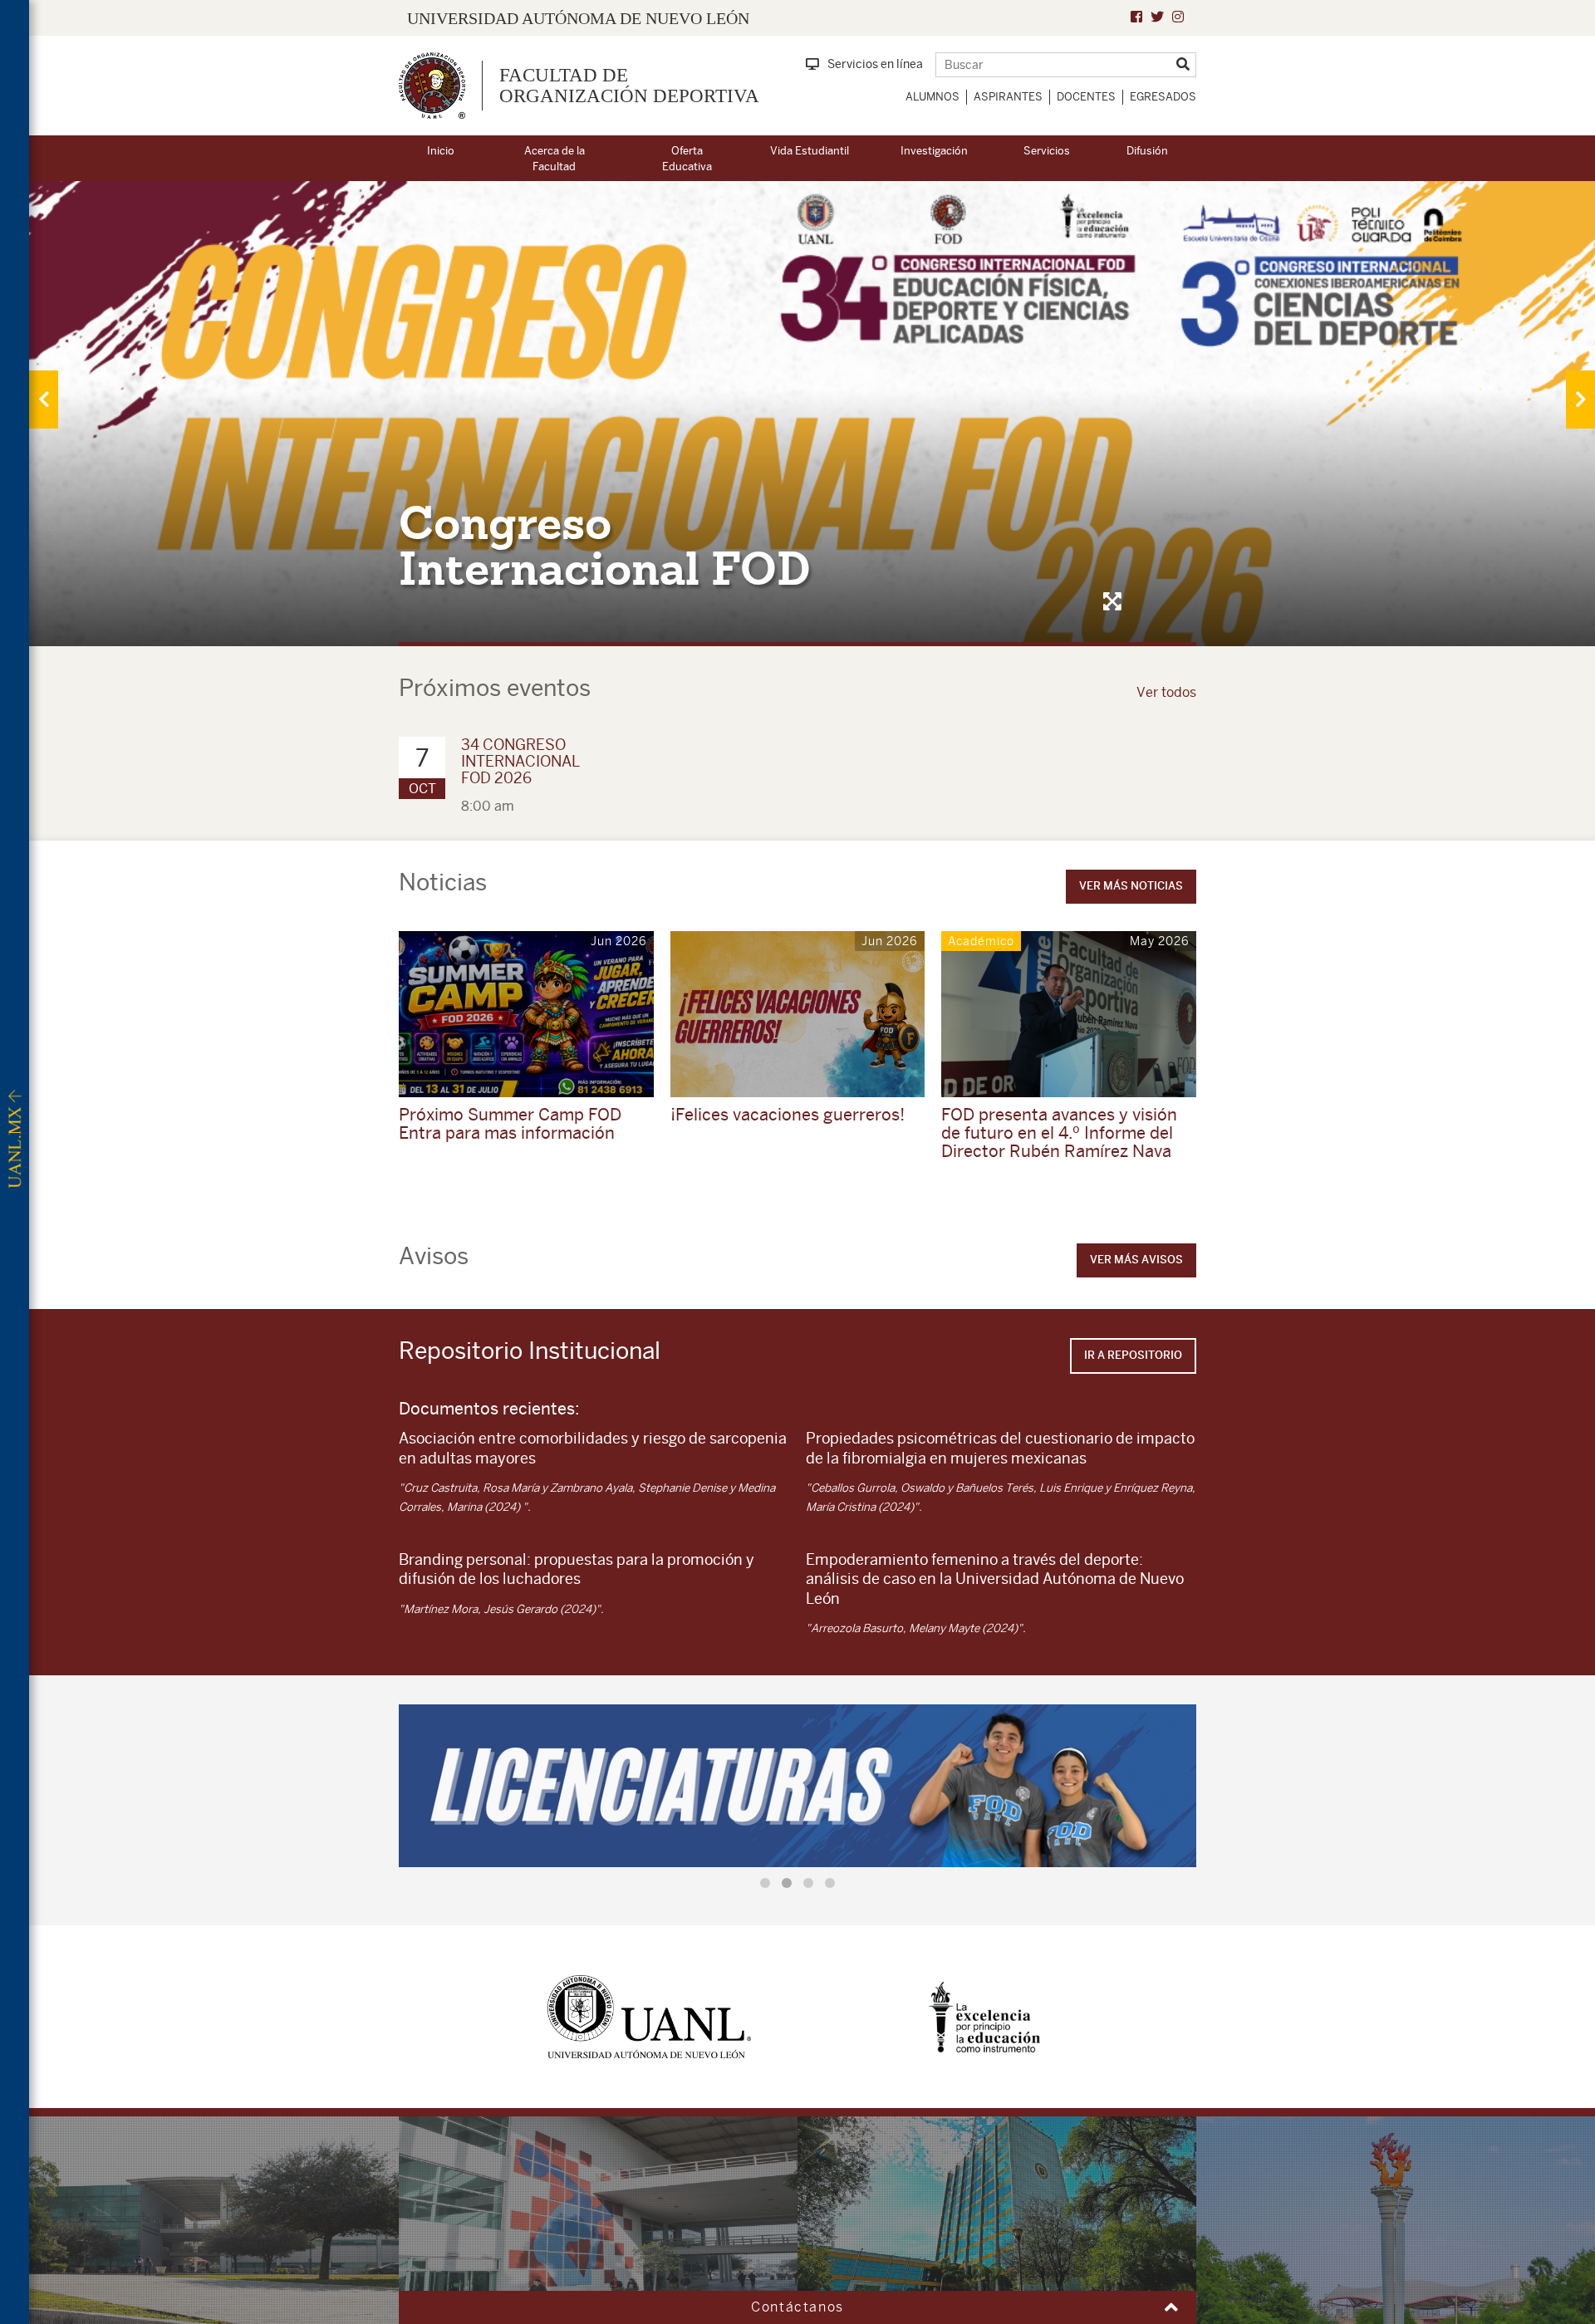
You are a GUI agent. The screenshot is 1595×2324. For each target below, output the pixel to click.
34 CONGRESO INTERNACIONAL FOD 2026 (520, 761)
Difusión (1147, 151)
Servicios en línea (875, 64)
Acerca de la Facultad (555, 159)
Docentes (1086, 97)
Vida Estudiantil (810, 151)
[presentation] (44, 400)
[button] (765, 1883)
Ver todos (1166, 692)
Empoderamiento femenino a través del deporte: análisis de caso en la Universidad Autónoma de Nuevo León (995, 1579)
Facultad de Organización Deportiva (629, 86)
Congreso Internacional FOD (605, 546)
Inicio (441, 151)
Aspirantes (1008, 97)
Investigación (934, 151)
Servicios (1047, 151)
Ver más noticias (1131, 886)
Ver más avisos (1136, 1260)
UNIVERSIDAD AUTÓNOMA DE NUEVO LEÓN (578, 18)
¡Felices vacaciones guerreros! (788, 1114)
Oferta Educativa (687, 159)
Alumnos (932, 97)
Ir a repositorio (1133, 1355)
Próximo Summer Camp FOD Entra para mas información (510, 1123)
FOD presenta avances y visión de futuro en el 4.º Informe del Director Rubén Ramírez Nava (1059, 1133)
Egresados (1163, 97)
